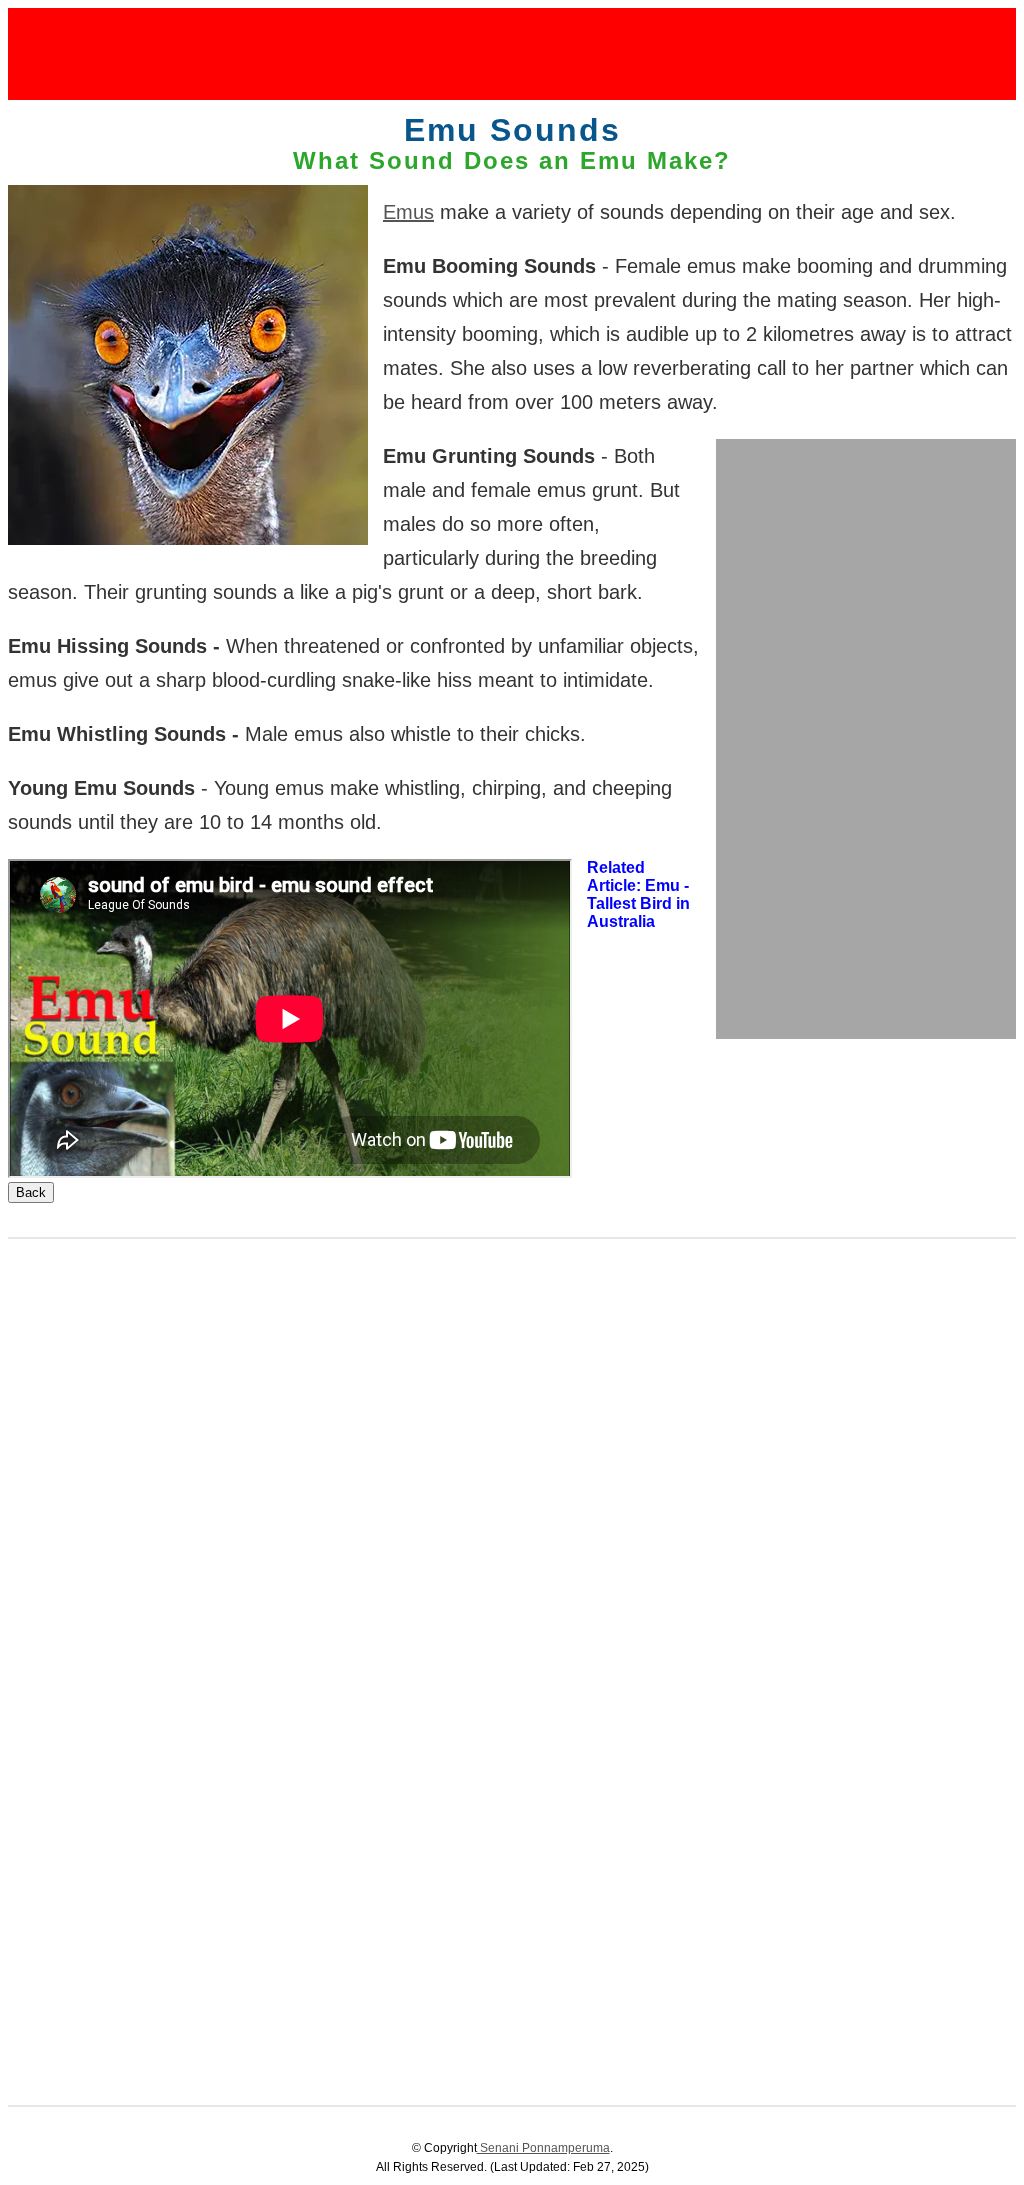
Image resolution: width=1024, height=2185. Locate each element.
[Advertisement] (512, 53)
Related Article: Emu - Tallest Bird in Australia (638, 894)
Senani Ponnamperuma (543, 2148)
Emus (408, 212)
